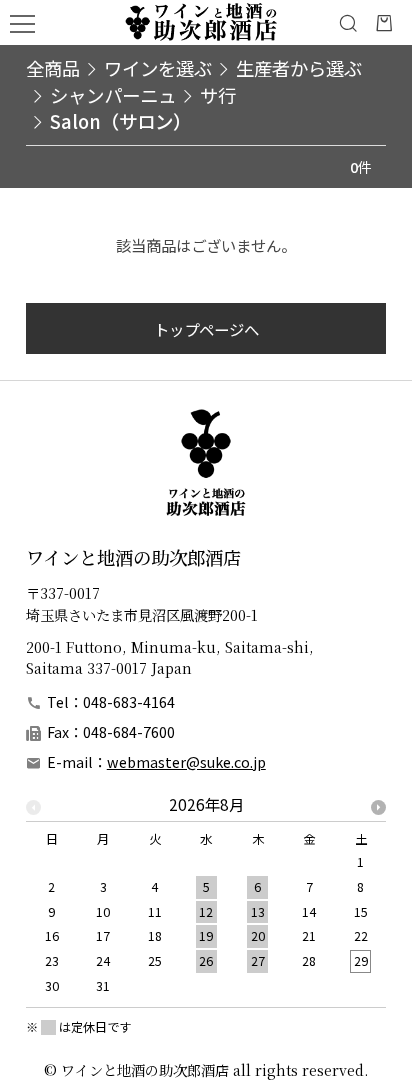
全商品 (53, 67)
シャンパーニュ (113, 95)
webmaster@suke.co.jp (186, 761)
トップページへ (206, 329)
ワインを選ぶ (158, 68)
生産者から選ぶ (299, 68)
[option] (206, 901)
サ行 (218, 95)
